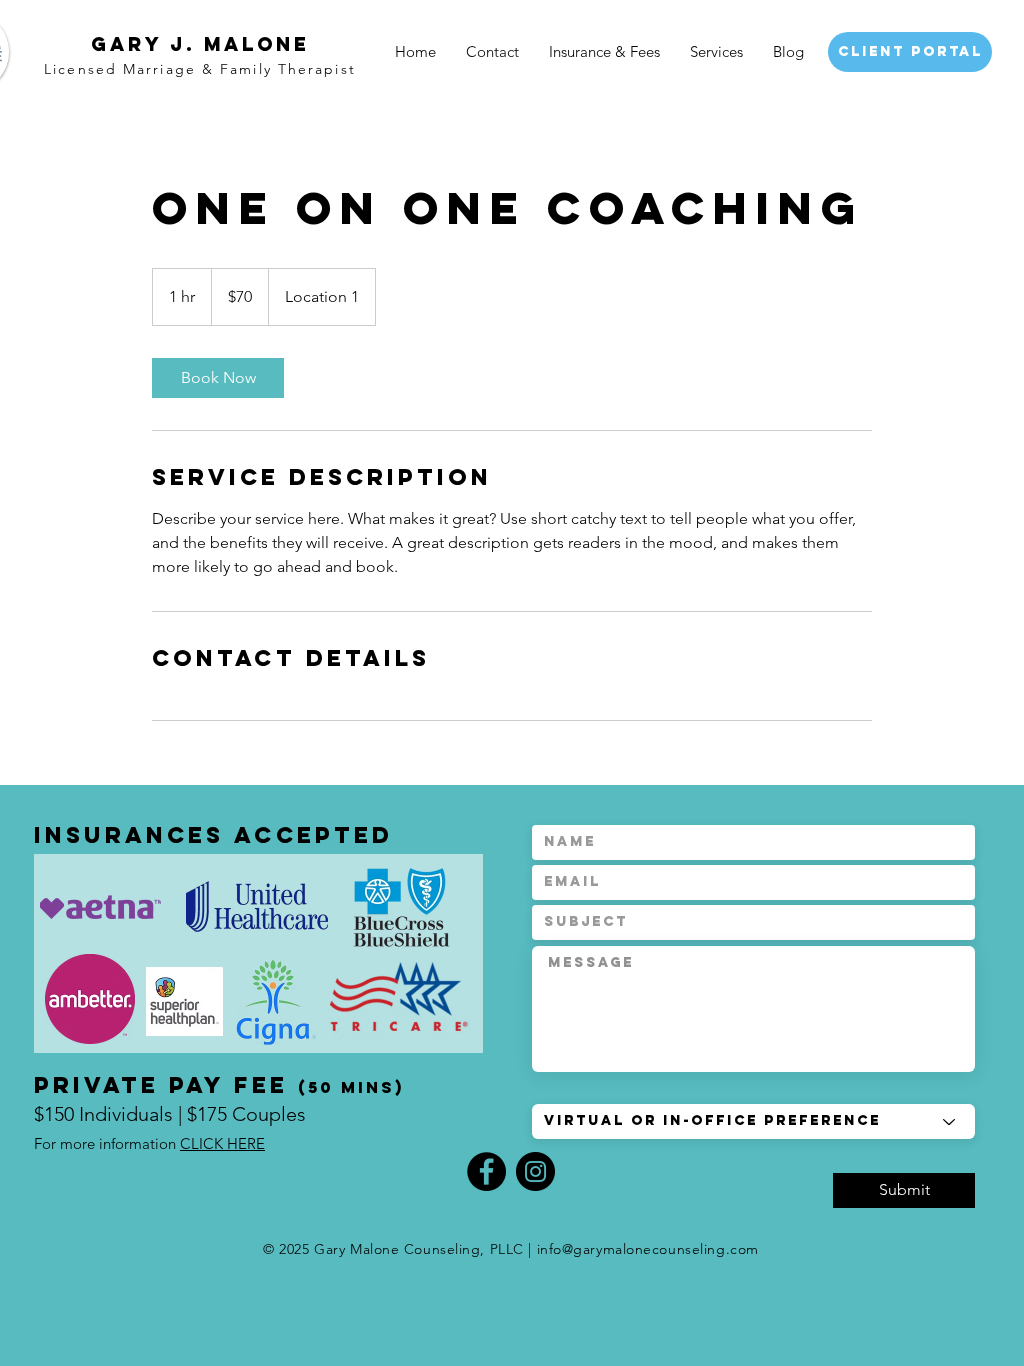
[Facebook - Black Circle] (486, 1171)
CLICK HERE (222, 1143)
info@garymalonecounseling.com (648, 1249)
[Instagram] (535, 1171)
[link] (218, 378)
